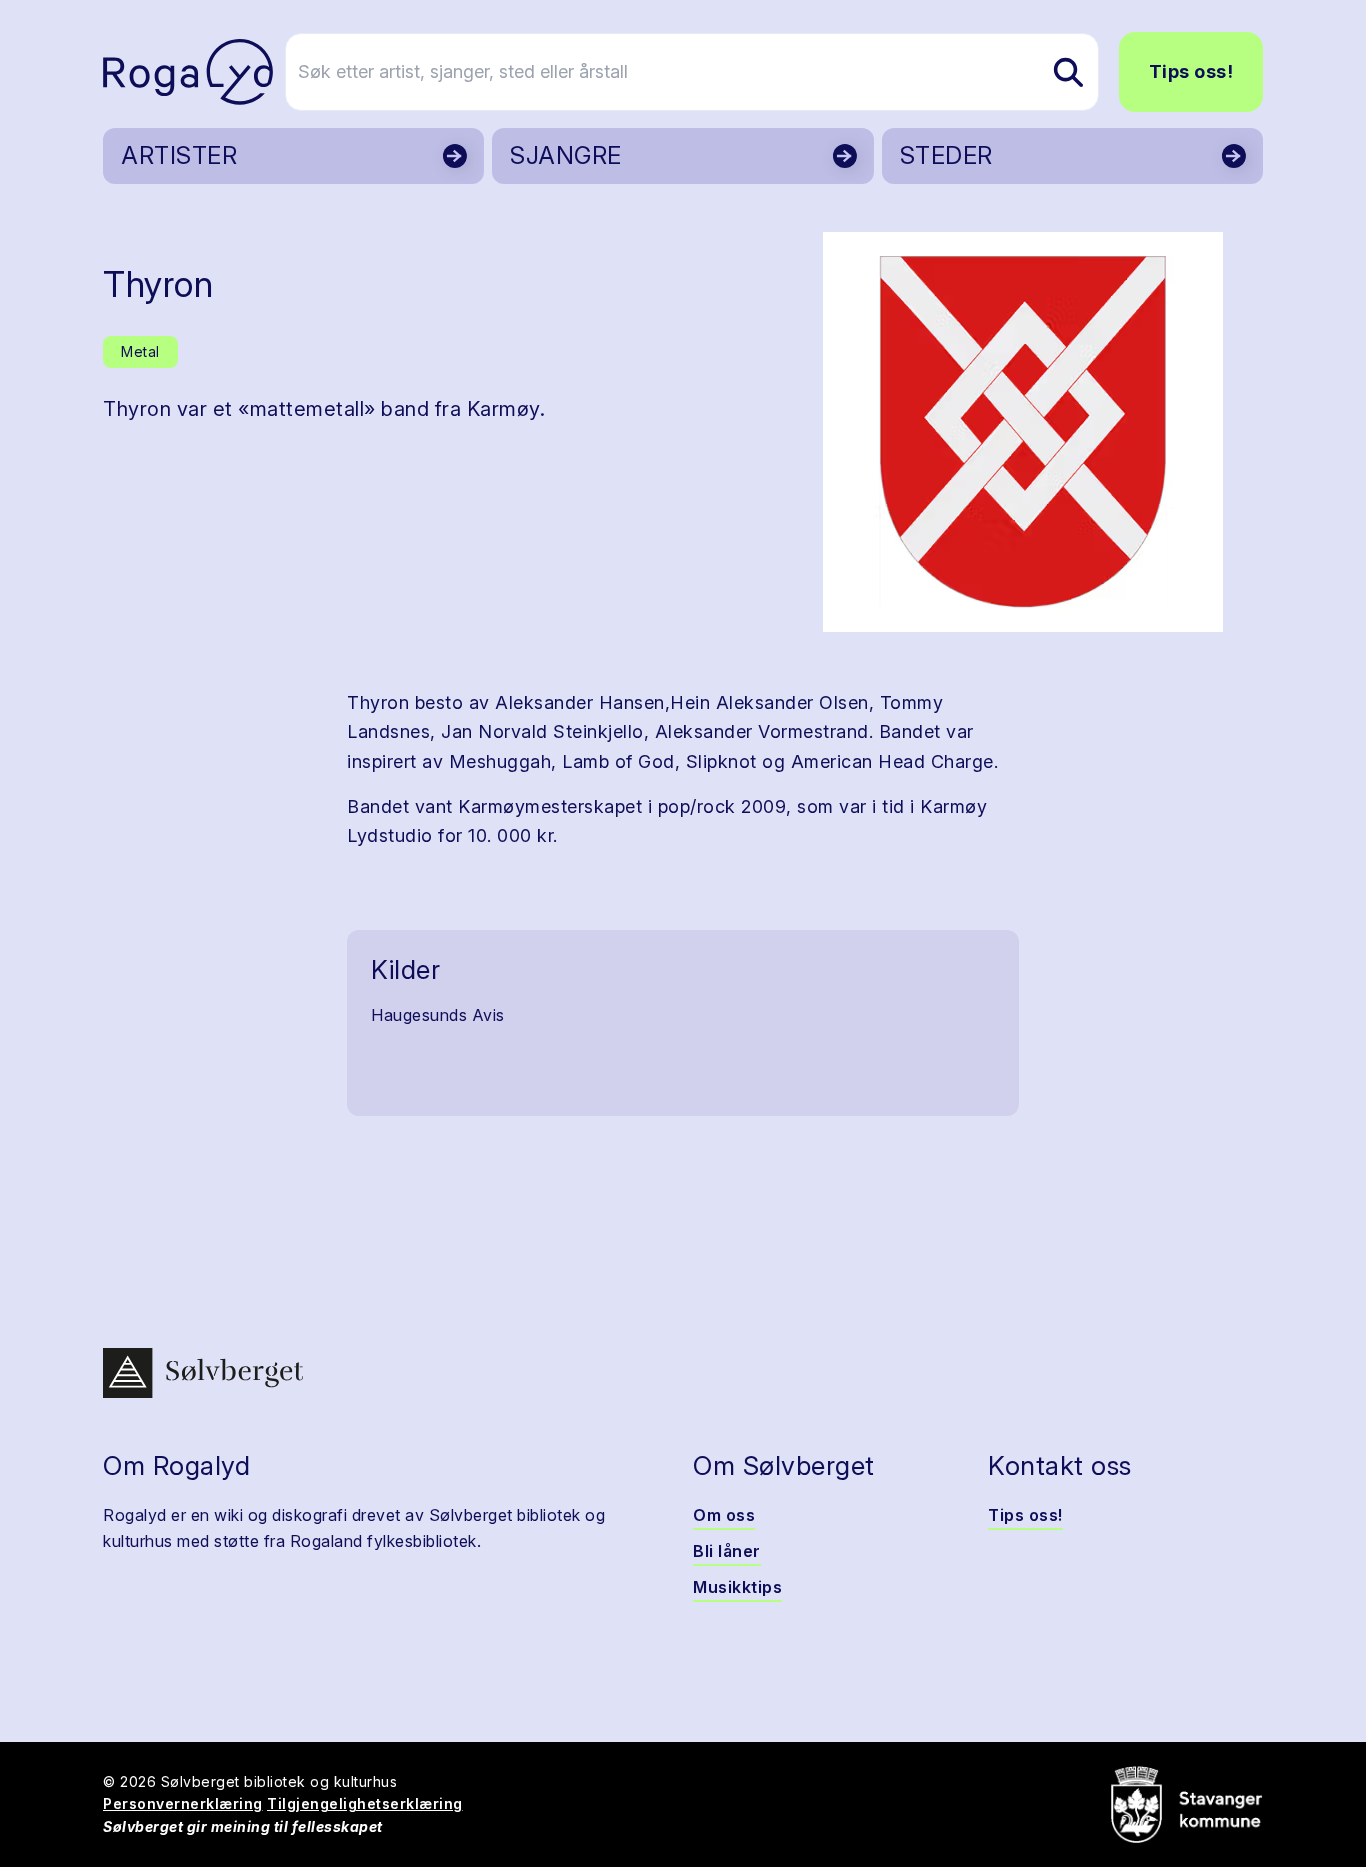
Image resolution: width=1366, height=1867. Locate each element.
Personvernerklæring (183, 1803)
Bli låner (727, 1551)
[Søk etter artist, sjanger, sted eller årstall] (1068, 72)
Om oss (724, 1515)
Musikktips (737, 1587)
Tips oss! (1191, 71)
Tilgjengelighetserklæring (365, 1803)
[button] (1022, 432)
